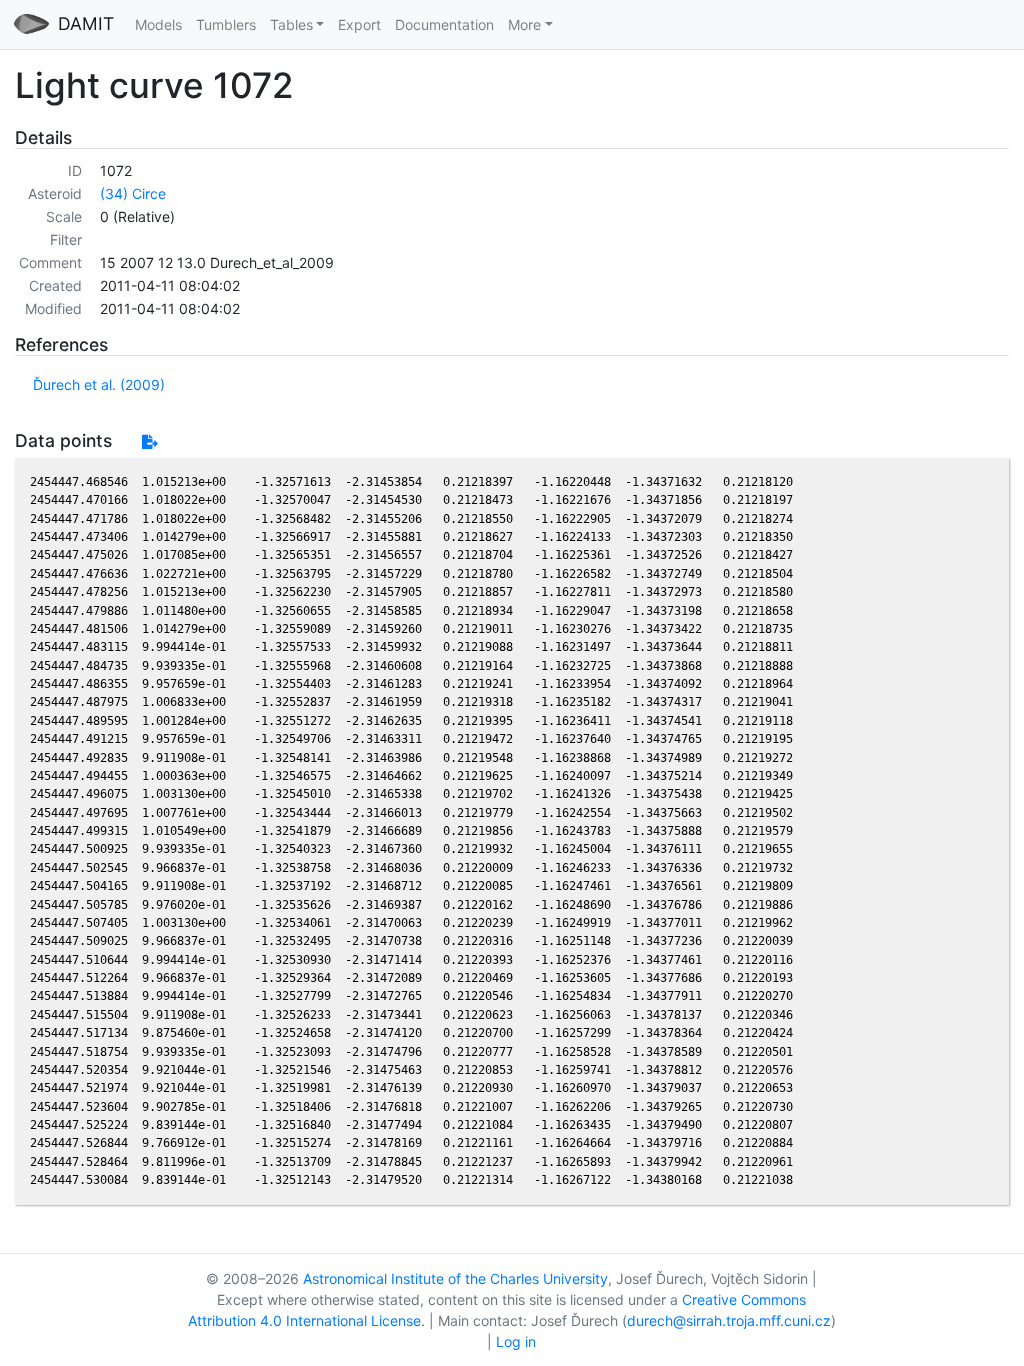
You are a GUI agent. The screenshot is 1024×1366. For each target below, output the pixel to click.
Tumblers (226, 24)
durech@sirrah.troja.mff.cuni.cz (729, 1320)
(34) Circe (133, 193)
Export (359, 24)
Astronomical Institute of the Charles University (455, 1278)
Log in (516, 1341)
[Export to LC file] (149, 441)
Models (158, 24)
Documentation (444, 24)
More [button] (524, 24)
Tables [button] (291, 24)
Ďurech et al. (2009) (99, 384)
